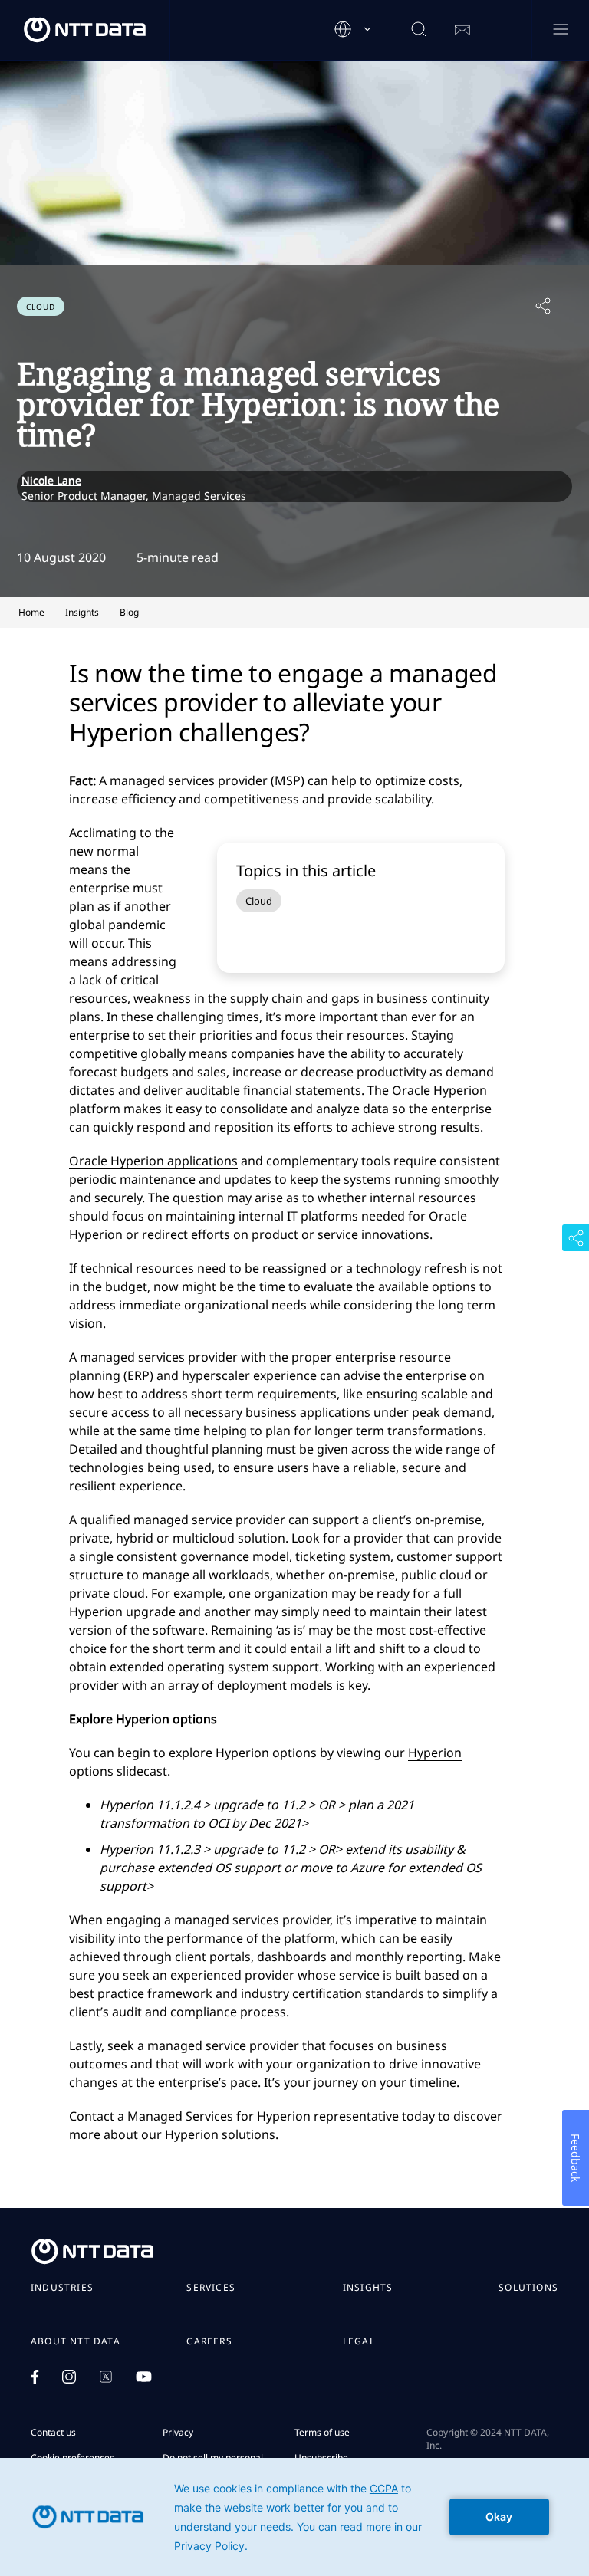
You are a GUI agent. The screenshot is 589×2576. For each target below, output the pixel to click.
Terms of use (322, 2432)
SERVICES (211, 2288)
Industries (62, 2288)
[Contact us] (462, 31)
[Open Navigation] (560, 30)
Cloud (259, 901)
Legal (359, 2341)
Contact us (53, 2432)
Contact (92, 2116)
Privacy (178, 2432)
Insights (368, 2288)
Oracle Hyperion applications (153, 1161)
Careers (209, 2341)
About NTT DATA (76, 2341)
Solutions (528, 2288)
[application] (294, 2517)
